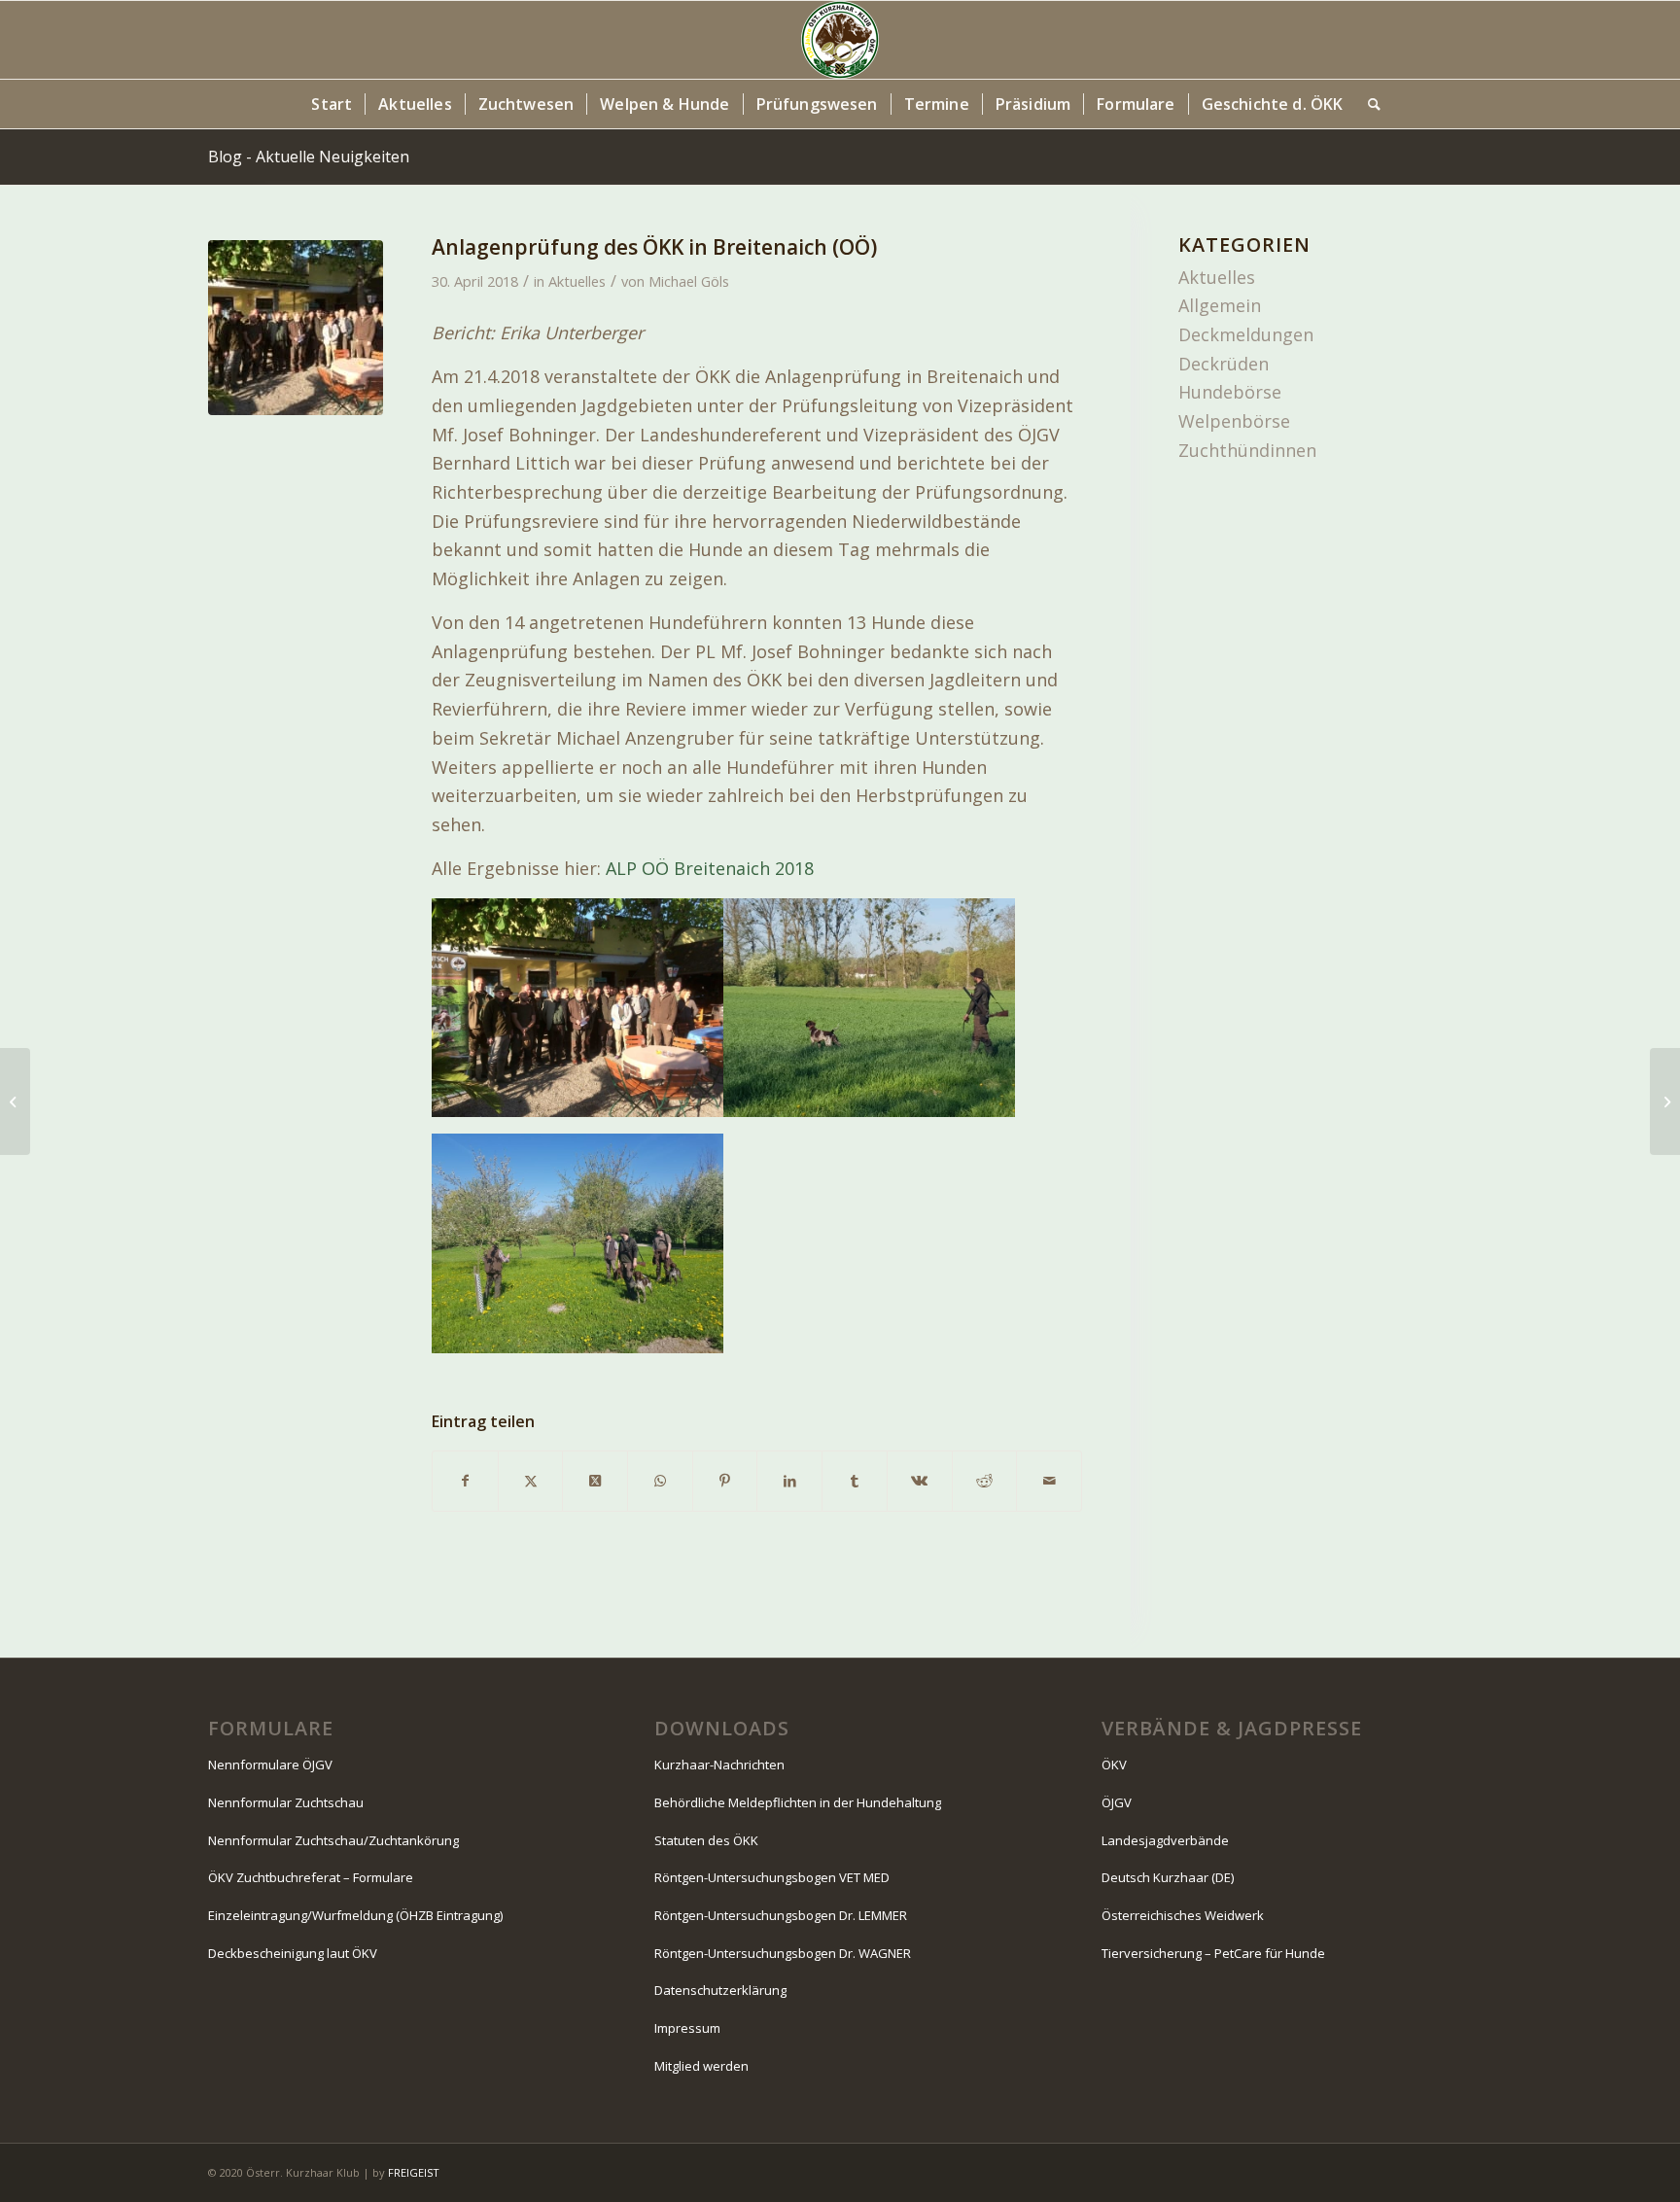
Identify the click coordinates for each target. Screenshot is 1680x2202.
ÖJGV (1117, 1802)
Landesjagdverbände (1165, 1840)
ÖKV (1114, 1765)
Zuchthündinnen (1247, 450)
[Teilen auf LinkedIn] (789, 1481)
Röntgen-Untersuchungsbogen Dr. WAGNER (783, 1953)
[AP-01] (296, 328)
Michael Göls (689, 281)
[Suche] (1368, 104)
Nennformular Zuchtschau (286, 1802)
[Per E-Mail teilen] (1049, 1481)
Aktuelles (577, 281)
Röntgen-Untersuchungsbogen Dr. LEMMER (781, 1915)
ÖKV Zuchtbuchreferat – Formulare (311, 1877)
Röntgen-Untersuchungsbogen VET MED (772, 1877)
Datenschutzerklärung (720, 1990)
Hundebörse (1230, 392)
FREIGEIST (414, 2172)
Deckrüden (1224, 364)
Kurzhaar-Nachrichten (719, 1765)
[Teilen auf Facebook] (465, 1481)
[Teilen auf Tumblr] (855, 1481)
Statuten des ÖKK (706, 1840)
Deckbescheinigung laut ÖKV (293, 1953)
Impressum (687, 2028)
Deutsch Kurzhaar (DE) (1168, 1877)
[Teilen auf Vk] (920, 1481)
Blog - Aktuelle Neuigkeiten (309, 157)
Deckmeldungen (1246, 334)
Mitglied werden (701, 2066)
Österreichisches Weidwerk (1183, 1915)
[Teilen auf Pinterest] (725, 1481)
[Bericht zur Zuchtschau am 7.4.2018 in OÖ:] (15, 1101)
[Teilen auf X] (531, 1481)
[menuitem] (332, 104)
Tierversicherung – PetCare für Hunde (1213, 1953)
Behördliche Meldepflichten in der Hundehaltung (798, 1802)
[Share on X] (595, 1481)
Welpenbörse (1234, 421)
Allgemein (1220, 305)
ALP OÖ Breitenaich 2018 (710, 868)
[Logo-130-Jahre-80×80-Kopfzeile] (840, 40)
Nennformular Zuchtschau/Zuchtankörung (333, 1840)
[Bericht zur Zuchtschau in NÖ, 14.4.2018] (1665, 1101)
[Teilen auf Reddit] (985, 1481)
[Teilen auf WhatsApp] (660, 1481)
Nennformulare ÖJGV (270, 1765)
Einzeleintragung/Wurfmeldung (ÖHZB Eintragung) (355, 1915)
